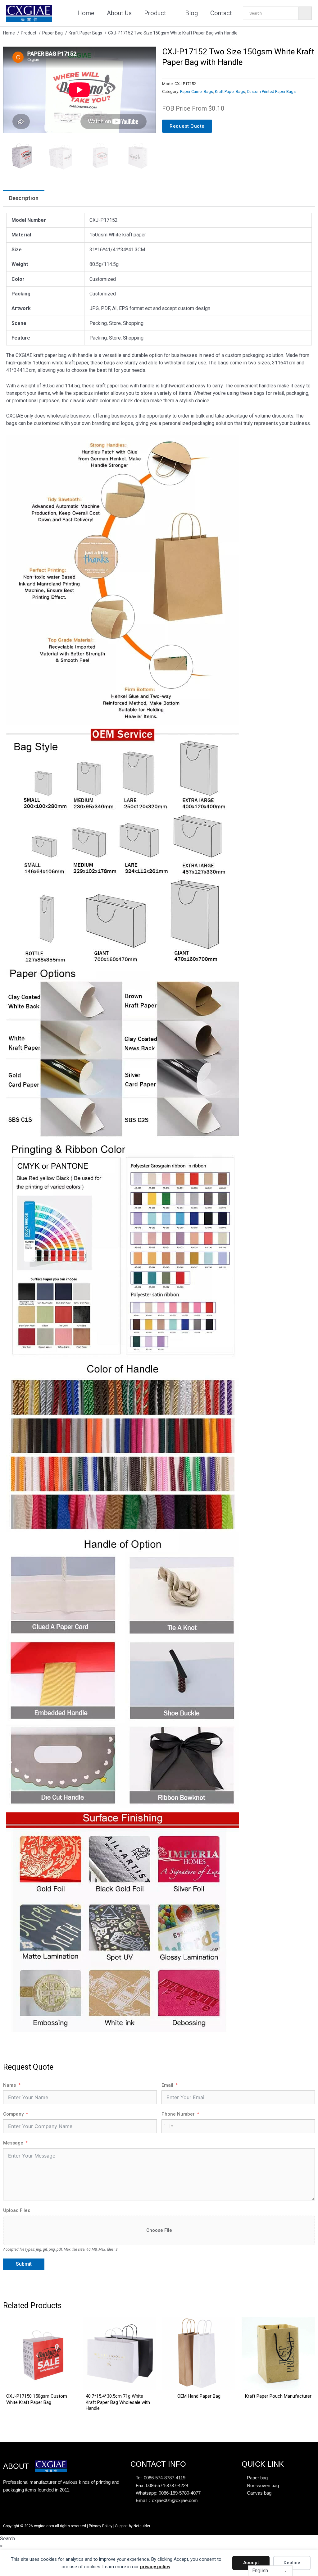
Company (13, 2114)
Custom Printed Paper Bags (271, 91)
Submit (24, 2264)
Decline (292, 2563)
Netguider (142, 2526)
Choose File (159, 2230)
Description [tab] (24, 198)
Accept (251, 2563)
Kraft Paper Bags (230, 91)
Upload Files (17, 2210)
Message (13, 2143)
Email (167, 2085)
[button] (148, 55)
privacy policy (155, 2567)
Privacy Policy (101, 2526)
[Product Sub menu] (171, 13)
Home (86, 13)
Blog (191, 13)
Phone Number (178, 2114)
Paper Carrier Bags (197, 91)
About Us (119, 13)
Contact (221, 13)
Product (155, 13)
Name (10, 2085)
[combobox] (168, 2126)
